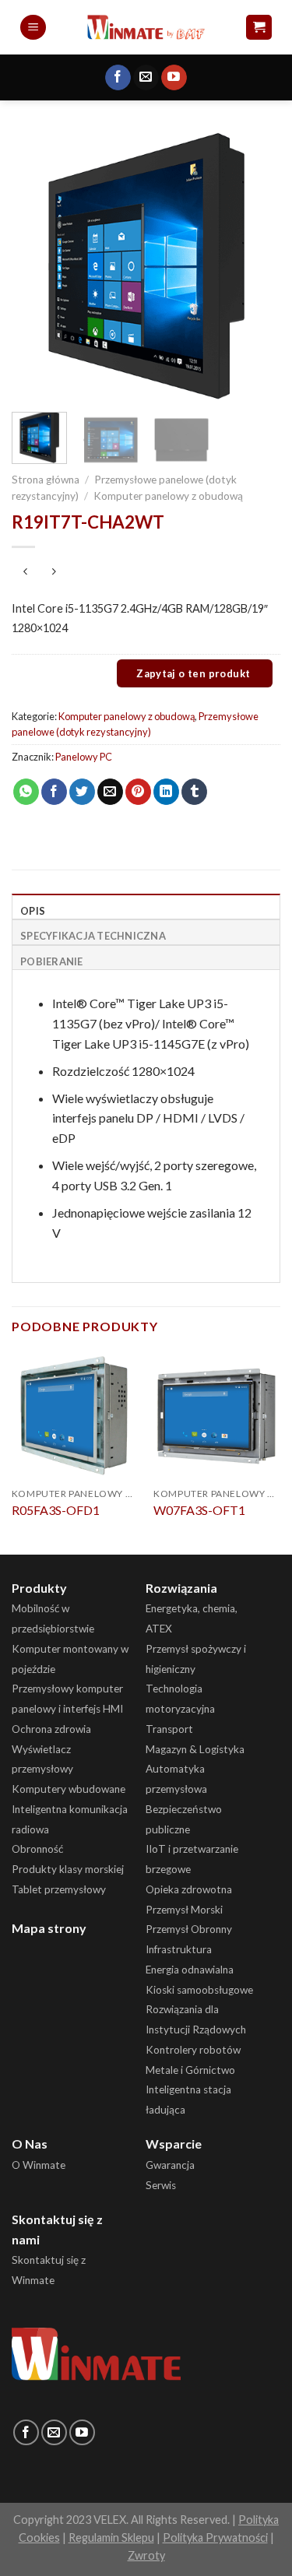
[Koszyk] (259, 28)
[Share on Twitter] (82, 792)
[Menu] (33, 28)
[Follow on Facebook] (118, 78)
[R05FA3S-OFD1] (75, 1415)
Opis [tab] (33, 911)
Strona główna (46, 480)
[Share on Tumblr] (194, 792)
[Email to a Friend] (110, 792)
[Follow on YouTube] (174, 78)
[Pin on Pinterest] (138, 792)
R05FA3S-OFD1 (56, 1510)
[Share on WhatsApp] (26, 792)
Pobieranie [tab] (52, 961)
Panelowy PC (84, 757)
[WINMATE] (146, 27)
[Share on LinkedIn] (166, 792)
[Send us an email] (146, 78)
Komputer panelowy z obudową (168, 496)
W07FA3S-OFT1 (199, 1510)
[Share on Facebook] (54, 792)
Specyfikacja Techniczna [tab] (93, 936)
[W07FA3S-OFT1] (217, 1415)
